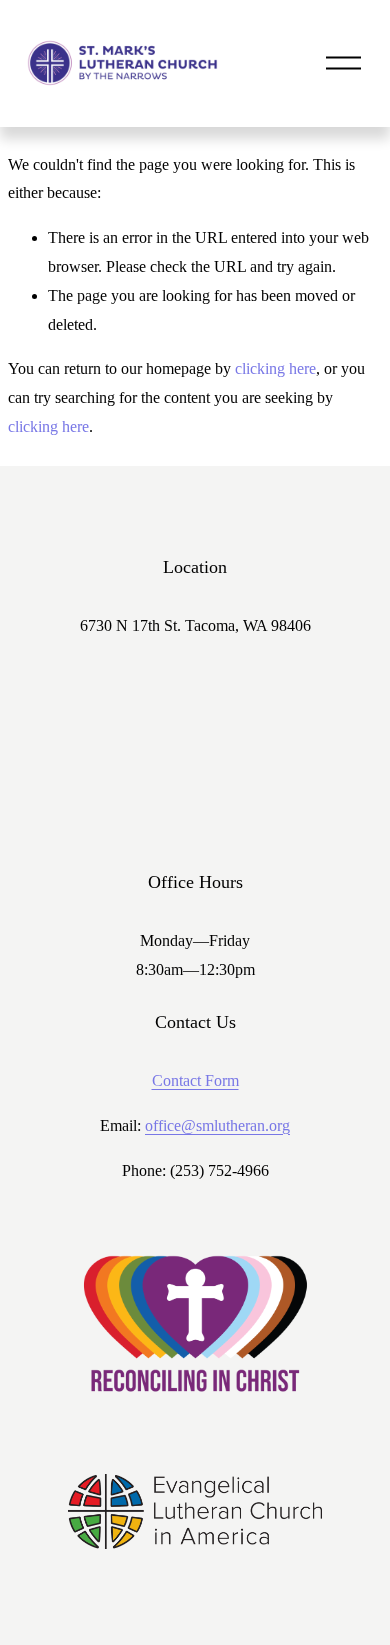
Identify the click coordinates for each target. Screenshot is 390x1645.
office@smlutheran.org (217, 1125)
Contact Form (195, 1080)
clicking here (275, 368)
